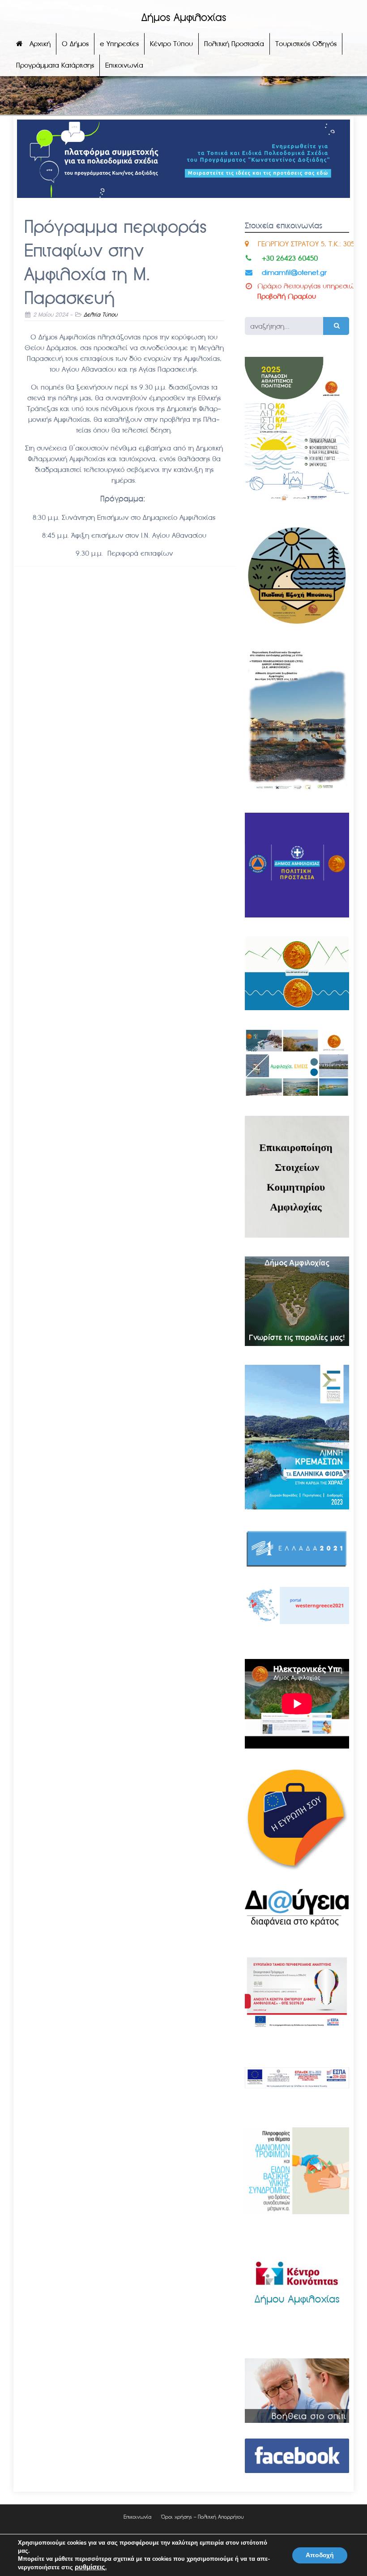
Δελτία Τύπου (100, 315)
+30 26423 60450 (290, 258)
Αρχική (40, 44)
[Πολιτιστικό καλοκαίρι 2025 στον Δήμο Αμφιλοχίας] (297, 502)
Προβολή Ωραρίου (287, 296)
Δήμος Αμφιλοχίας (184, 18)
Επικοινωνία (124, 65)
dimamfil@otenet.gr (294, 272)
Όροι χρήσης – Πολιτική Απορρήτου (203, 2517)
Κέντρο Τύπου (171, 44)
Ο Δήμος (75, 44)
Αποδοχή (320, 2555)
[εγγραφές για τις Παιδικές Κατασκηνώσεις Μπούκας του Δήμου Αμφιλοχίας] (297, 625)
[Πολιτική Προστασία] (297, 915)
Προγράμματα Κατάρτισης (55, 65)
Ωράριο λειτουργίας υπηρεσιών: (309, 286)
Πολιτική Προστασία (234, 44)
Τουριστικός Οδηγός (306, 44)
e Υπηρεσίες (119, 44)
